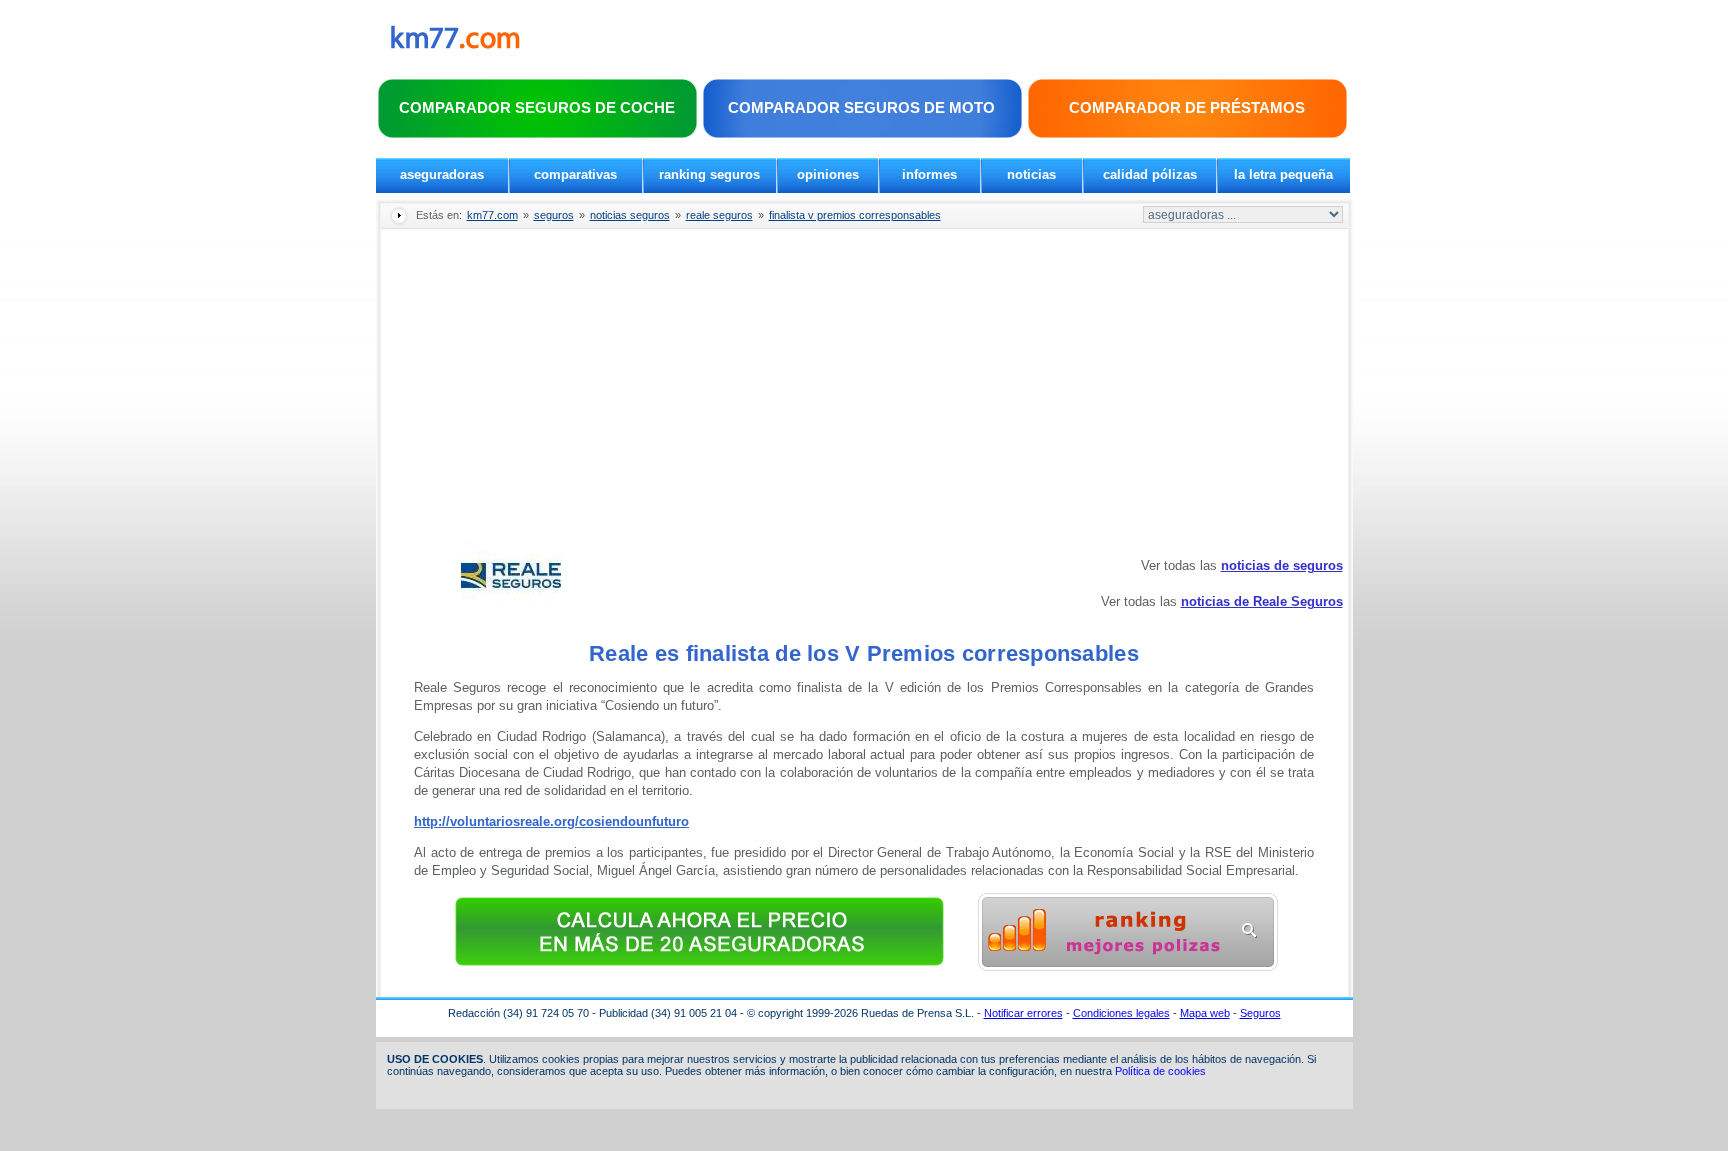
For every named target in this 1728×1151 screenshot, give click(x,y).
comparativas (575, 174)
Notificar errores (1023, 1013)
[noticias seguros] (455, 44)
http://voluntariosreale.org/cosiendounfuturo (551, 821)
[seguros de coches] (1128, 966)
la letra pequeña (1283, 174)
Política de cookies (1160, 1071)
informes (929, 174)
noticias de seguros (1282, 565)
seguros (554, 215)
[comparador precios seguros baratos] (700, 966)
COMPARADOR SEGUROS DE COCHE (537, 107)
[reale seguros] (511, 609)
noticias (1031, 174)
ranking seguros (709, 174)
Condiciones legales (1121, 1013)
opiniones (828, 174)
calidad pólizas (1150, 174)
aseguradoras (442, 174)
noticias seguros (630, 215)
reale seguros (719, 215)
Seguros (1260, 1013)
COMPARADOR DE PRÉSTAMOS (1187, 107)
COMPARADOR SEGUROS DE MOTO (861, 107)
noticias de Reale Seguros (1262, 601)
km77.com (492, 215)
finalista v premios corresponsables (855, 215)
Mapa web (1205, 1013)
